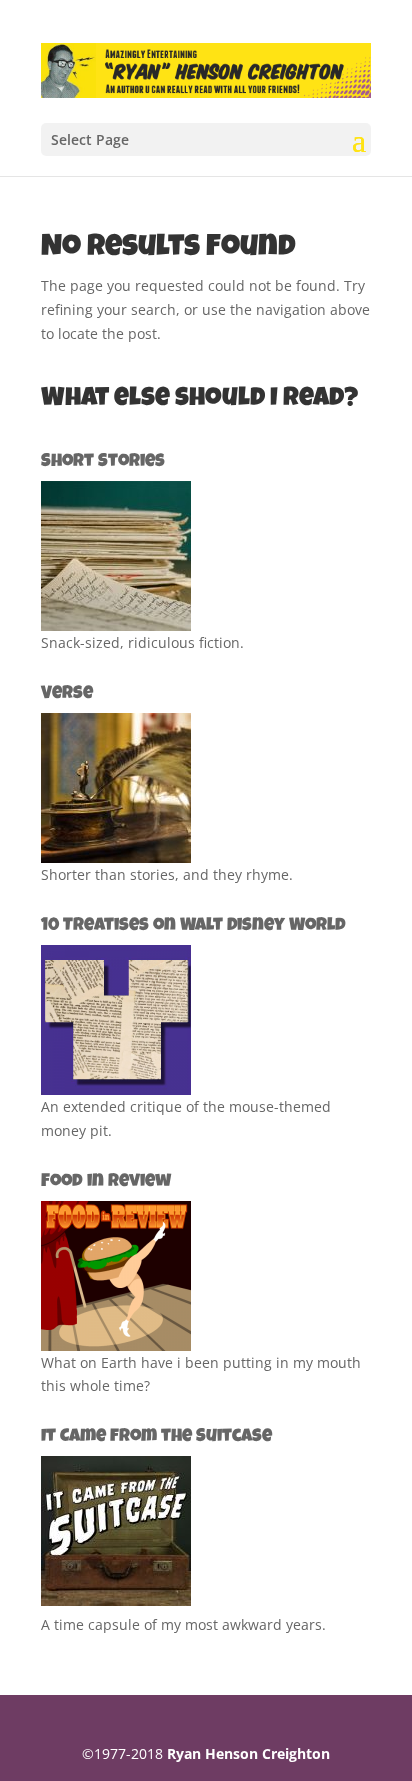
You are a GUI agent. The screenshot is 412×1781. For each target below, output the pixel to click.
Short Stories (103, 462)
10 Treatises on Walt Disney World (193, 926)
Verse (67, 694)
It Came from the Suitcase (156, 1437)
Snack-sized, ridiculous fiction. (142, 642)
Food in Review (106, 1182)
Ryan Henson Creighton (248, 1753)
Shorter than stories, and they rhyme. (167, 874)
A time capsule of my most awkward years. (183, 1624)
